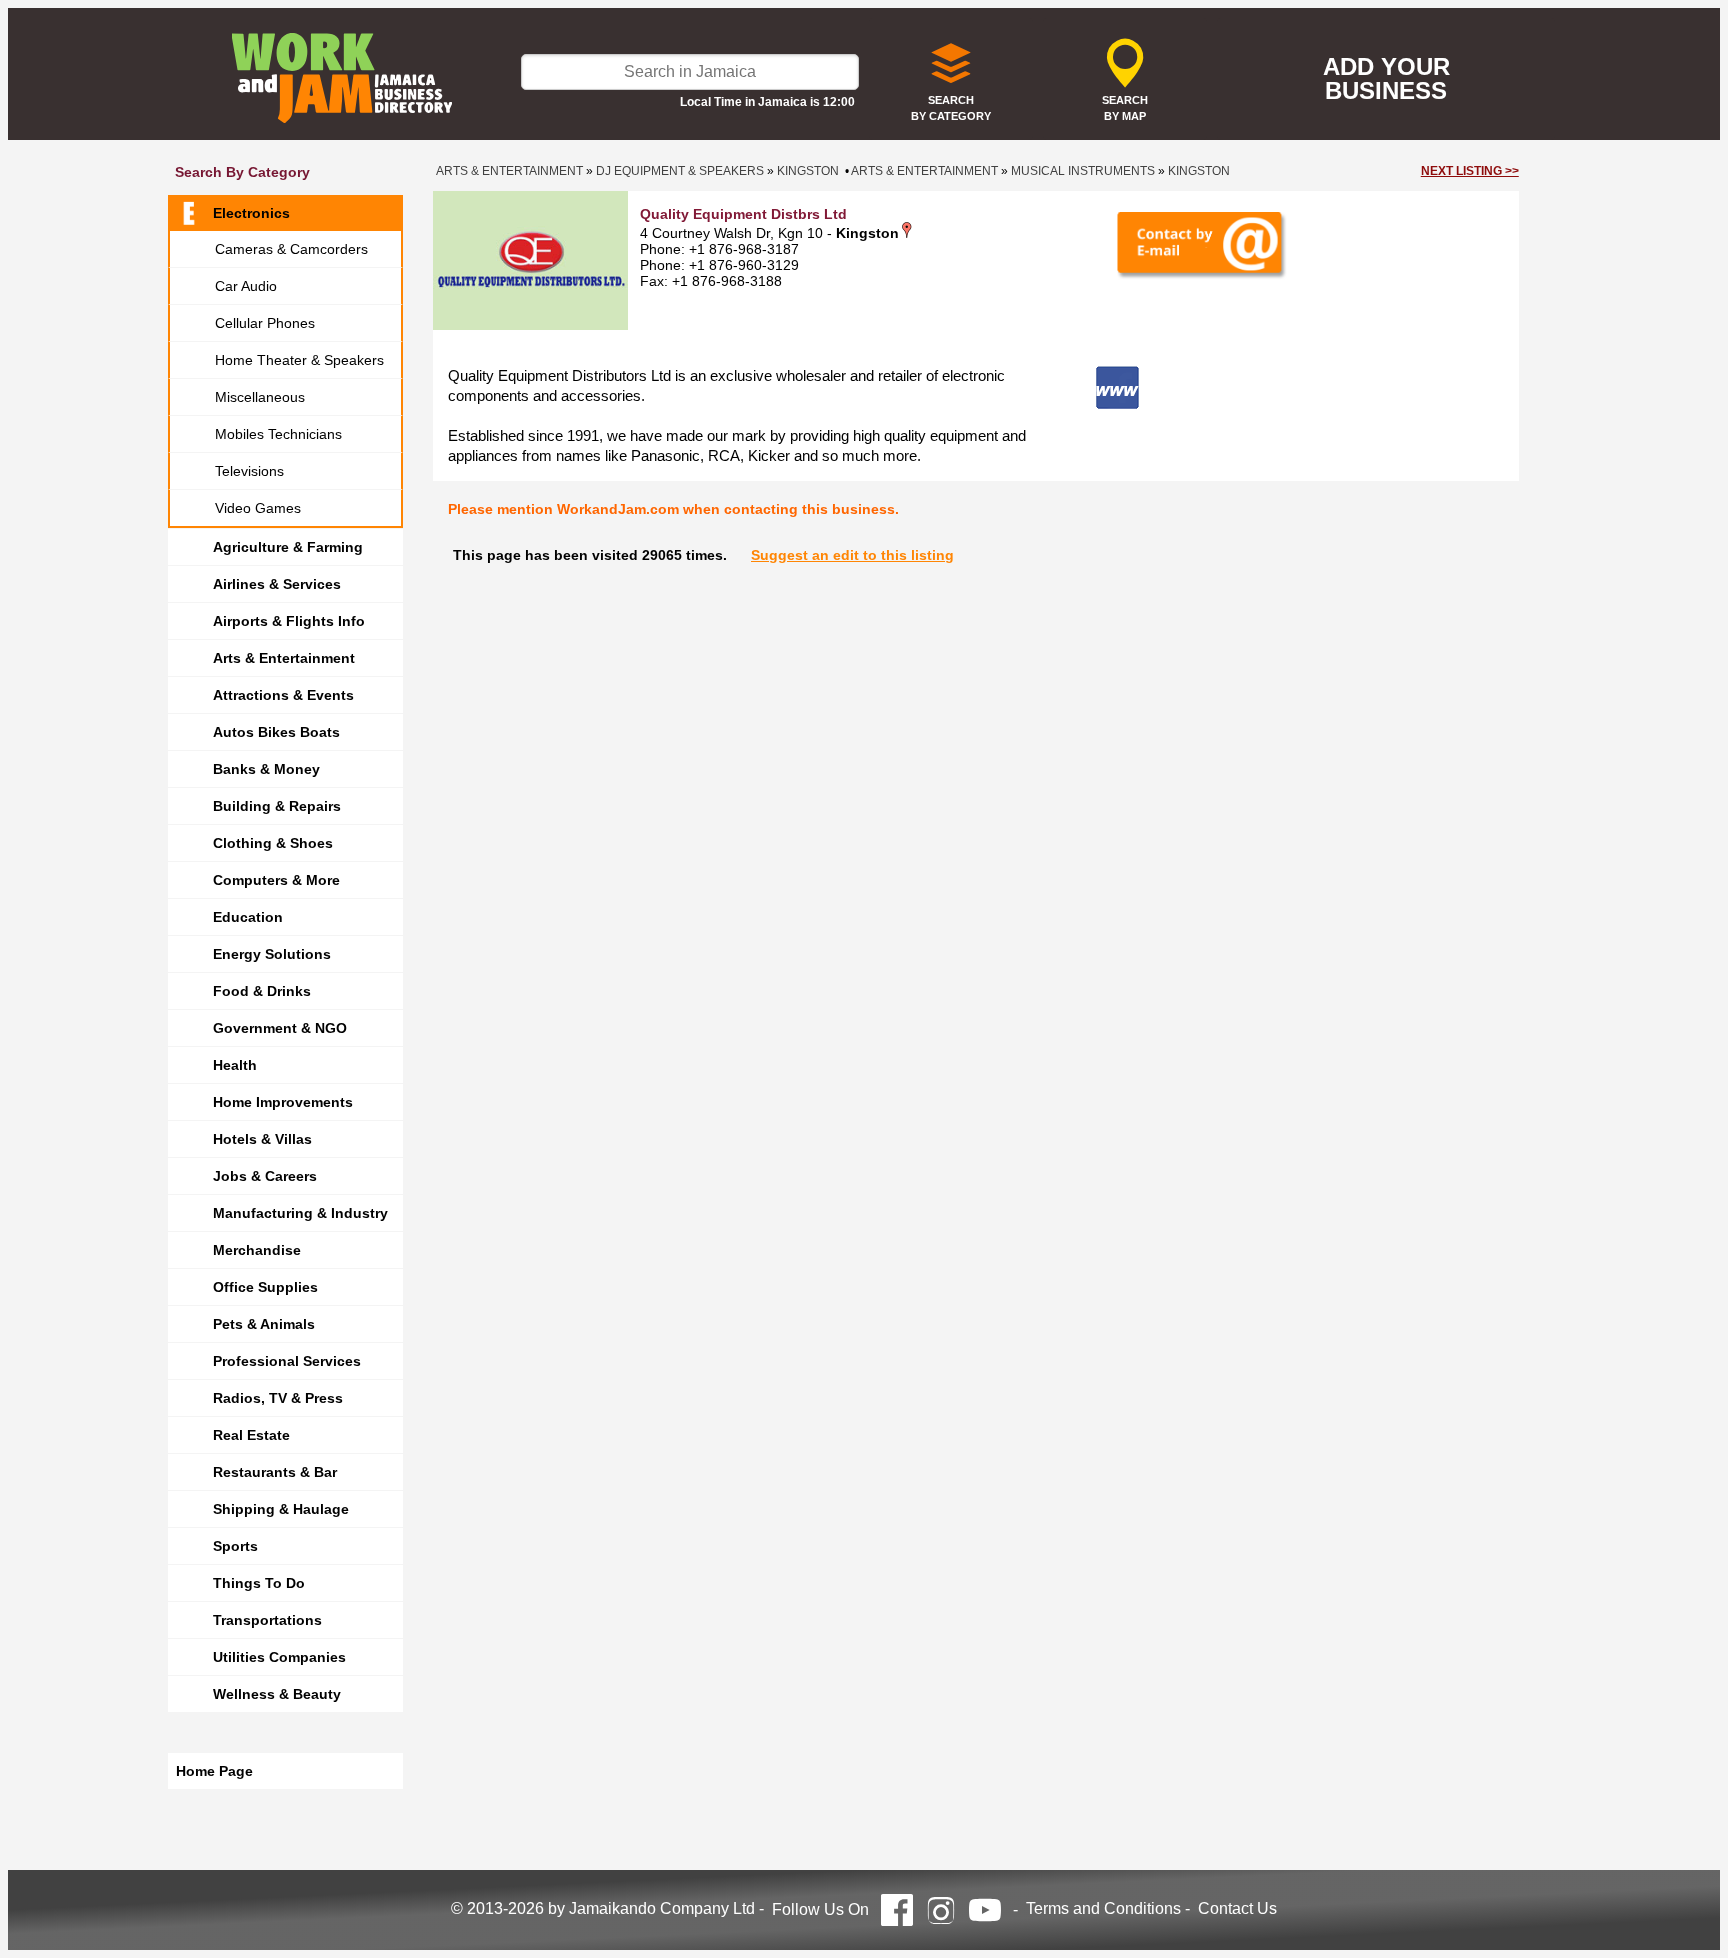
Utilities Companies (279, 1657)
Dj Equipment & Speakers (680, 171)
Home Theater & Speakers (299, 360)
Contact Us (1237, 1908)
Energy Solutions (272, 954)
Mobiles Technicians (278, 434)
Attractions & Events (283, 695)
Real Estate (251, 1435)
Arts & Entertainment (284, 658)
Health (235, 1065)
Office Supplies (265, 1287)
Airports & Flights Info (289, 621)
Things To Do (259, 1583)
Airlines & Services (277, 584)
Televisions (249, 471)
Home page (214, 1771)
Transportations (267, 1620)
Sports (235, 1546)
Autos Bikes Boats (276, 732)
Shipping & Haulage (281, 1509)
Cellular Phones (265, 323)
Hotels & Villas (262, 1139)
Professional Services (287, 1361)
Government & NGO (280, 1028)
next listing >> (1470, 171)
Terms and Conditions (1103, 1908)
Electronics (251, 213)
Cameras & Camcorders (291, 249)
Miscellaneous (260, 397)
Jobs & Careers (265, 1176)
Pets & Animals (264, 1324)
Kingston (808, 171)
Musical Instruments (1083, 171)
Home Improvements (283, 1102)
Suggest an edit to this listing (852, 555)
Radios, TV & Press (278, 1398)
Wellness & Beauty (277, 1694)
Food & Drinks (262, 991)
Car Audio (246, 286)
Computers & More (276, 880)
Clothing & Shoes (273, 843)
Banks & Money (266, 769)
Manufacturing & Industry (300, 1213)
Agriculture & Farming (288, 547)
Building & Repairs (277, 806)
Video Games (258, 508)
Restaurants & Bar (275, 1472)
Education (248, 917)
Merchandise (257, 1250)
